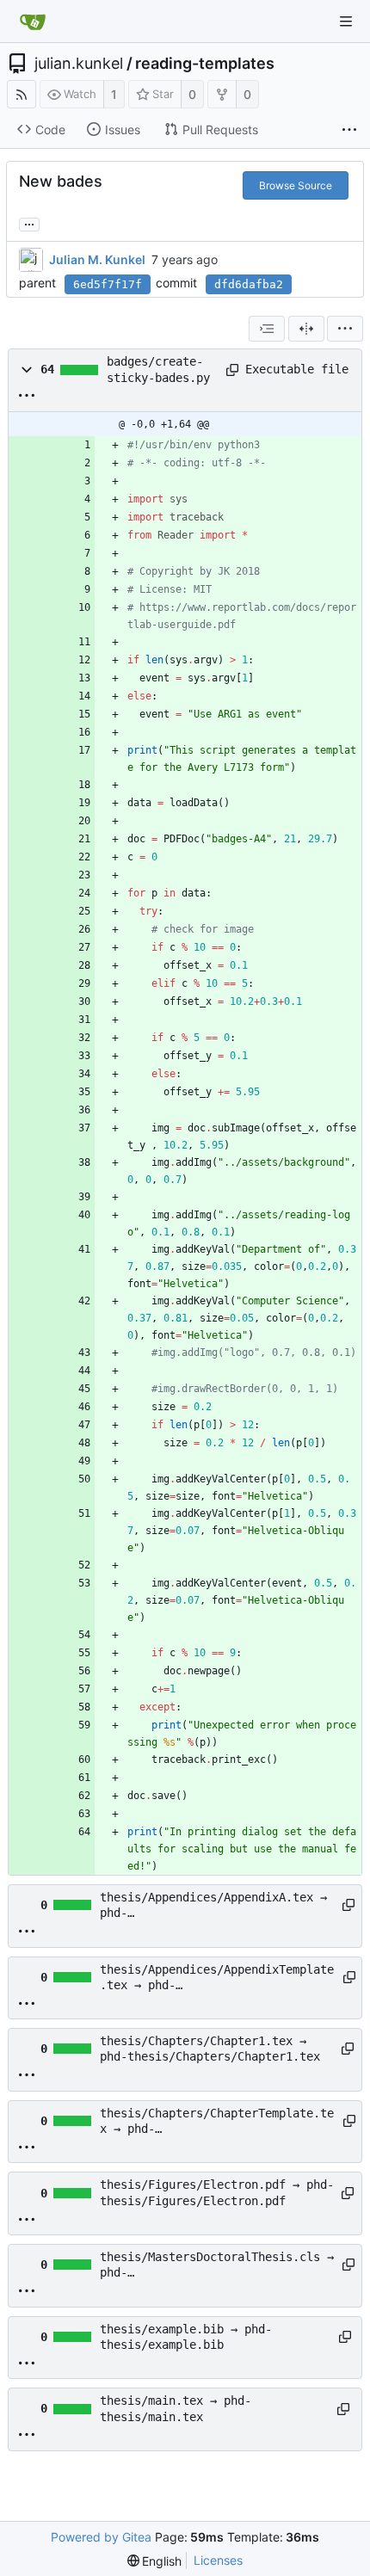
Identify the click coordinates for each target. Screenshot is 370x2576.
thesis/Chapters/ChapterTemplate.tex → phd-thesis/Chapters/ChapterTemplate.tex (217, 2122)
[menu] (345, 329)
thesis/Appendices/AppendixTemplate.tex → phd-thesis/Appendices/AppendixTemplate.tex (217, 1978)
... (29, 223)
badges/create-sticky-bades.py (158, 369)
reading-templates (205, 64)
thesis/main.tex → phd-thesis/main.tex (176, 2408)
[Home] (33, 22)
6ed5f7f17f (108, 284)
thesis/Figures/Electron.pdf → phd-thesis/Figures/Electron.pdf (217, 2192)
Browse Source (296, 185)
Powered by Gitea (101, 2537)
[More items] (349, 130)
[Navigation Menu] (346, 22)
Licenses (218, 2560)
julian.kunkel (79, 64)
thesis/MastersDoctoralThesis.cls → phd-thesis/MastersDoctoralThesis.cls (217, 2265)
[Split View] (306, 329)
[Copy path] (230, 370)
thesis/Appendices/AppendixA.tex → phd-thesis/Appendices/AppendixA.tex (213, 1906)
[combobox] (267, 329)
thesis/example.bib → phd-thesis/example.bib (186, 2337)
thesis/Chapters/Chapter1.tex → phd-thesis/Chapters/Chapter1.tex (210, 2049)
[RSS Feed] (22, 94)
